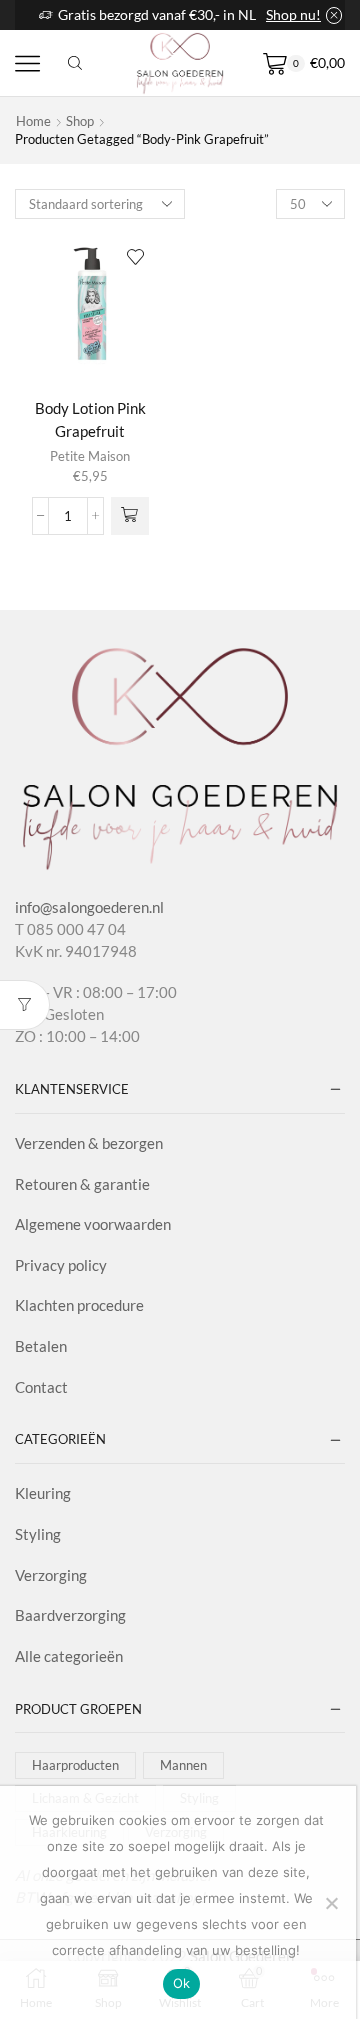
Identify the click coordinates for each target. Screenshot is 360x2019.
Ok (182, 1983)
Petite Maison (90, 456)
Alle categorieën (69, 1656)
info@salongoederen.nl (89, 907)
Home (33, 121)
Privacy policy (61, 1265)
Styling (38, 1534)
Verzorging (51, 1575)
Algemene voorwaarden (93, 1224)
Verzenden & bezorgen (89, 1143)
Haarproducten (75, 1765)
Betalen (41, 1346)
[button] (130, 516)
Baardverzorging (70, 1615)
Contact (41, 1387)
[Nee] (331, 1903)
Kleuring (43, 1493)
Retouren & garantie (82, 1184)
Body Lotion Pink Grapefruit (90, 419)
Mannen (183, 1765)
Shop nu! (293, 14)
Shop (80, 121)
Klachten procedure (79, 1305)
